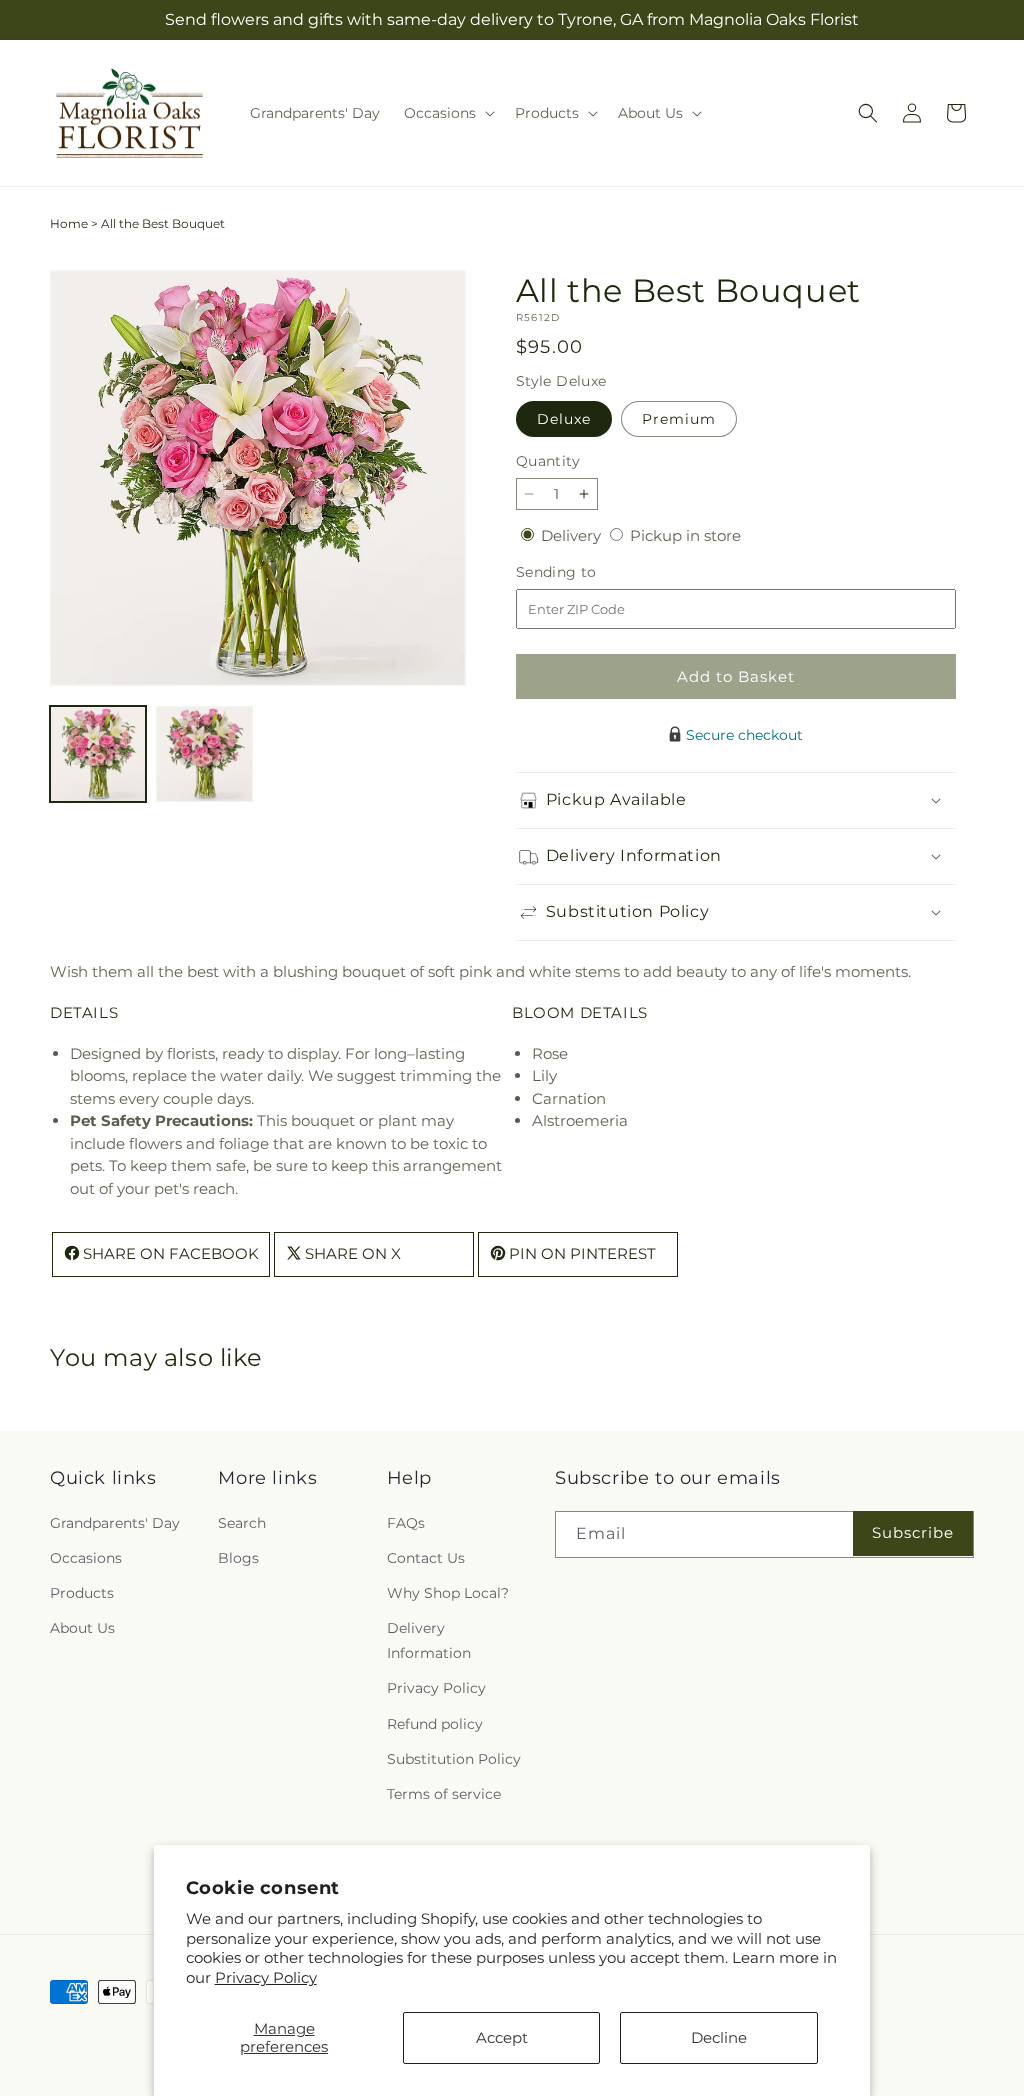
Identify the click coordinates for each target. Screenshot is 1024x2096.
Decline (719, 2037)
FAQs (406, 1523)
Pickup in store (685, 535)
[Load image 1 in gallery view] (98, 754)
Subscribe (913, 1532)
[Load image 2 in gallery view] (204, 754)
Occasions (86, 1558)
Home (69, 223)
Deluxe (564, 419)
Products (82, 1593)
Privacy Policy (266, 1977)
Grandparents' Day (115, 1523)
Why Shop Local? (448, 1593)
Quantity (548, 461)
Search (242, 1523)
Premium (679, 419)
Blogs (238, 1558)
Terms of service (444, 1794)
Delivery (573, 535)
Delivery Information (429, 1640)
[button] (447, 113)
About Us (82, 1628)
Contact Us (426, 1558)
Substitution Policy (454, 1759)
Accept (502, 2037)
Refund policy (435, 1724)
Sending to (586, 572)
